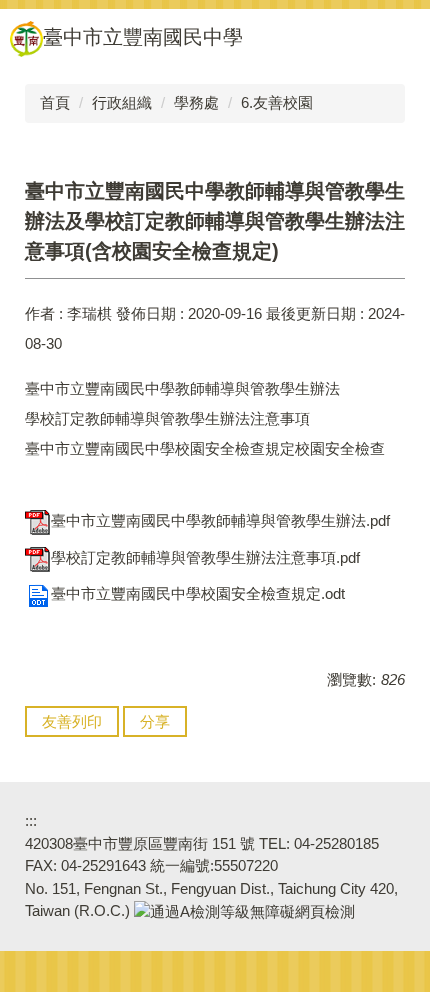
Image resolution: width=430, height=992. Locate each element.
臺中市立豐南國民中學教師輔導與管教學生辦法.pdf (220, 520)
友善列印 (72, 721)
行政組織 (122, 102)
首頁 (55, 102)
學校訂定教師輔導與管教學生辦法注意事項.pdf (205, 557)
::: (31, 820)
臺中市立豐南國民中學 (143, 37)
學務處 (196, 102)
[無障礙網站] (244, 910)
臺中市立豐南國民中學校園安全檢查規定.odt (198, 593)
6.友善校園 (277, 102)
